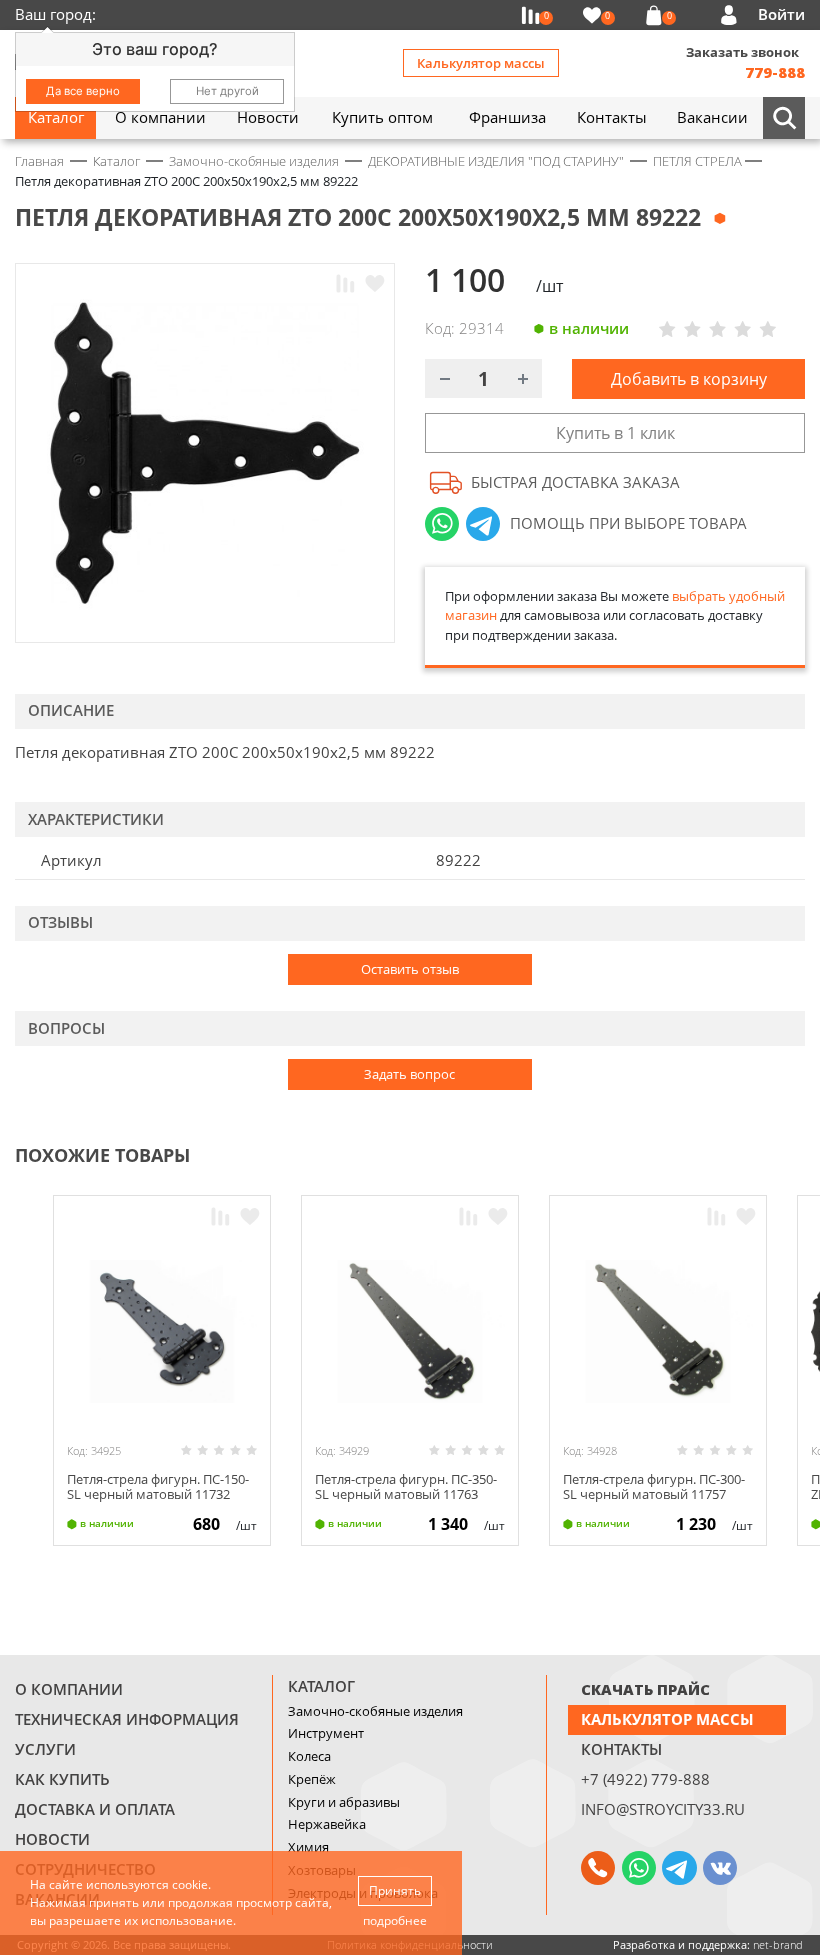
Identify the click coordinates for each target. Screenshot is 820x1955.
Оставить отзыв (410, 969)
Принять (395, 1890)
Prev (756, 1153)
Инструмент (326, 1733)
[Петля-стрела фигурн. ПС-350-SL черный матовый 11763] (410, 1332)
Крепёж (312, 1779)
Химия (308, 1847)
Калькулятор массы (481, 63)
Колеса (309, 1756)
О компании (69, 1689)
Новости (52, 1839)
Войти (781, 14)
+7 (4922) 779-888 (645, 1779)
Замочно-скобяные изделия (375, 1711)
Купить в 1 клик (615, 433)
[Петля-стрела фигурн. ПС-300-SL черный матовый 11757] (658, 1332)
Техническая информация (127, 1719)
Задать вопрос (409, 1074)
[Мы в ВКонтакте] (720, 1868)
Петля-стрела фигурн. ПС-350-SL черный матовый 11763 (406, 1487)
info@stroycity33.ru (663, 1809)
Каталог (321, 1686)
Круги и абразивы (344, 1802)
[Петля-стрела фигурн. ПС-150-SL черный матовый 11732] (162, 1332)
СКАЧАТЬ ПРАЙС (645, 1689)
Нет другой (227, 91)
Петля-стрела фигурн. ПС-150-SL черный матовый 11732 (158, 1487)
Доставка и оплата (95, 1809)
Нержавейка (327, 1824)
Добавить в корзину (689, 379)
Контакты (621, 1749)
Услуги (45, 1749)
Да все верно (83, 91)
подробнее (395, 1920)
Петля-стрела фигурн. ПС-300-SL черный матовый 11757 (654, 1487)
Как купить (62, 1779)
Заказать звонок (742, 52)
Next (796, 1153)
